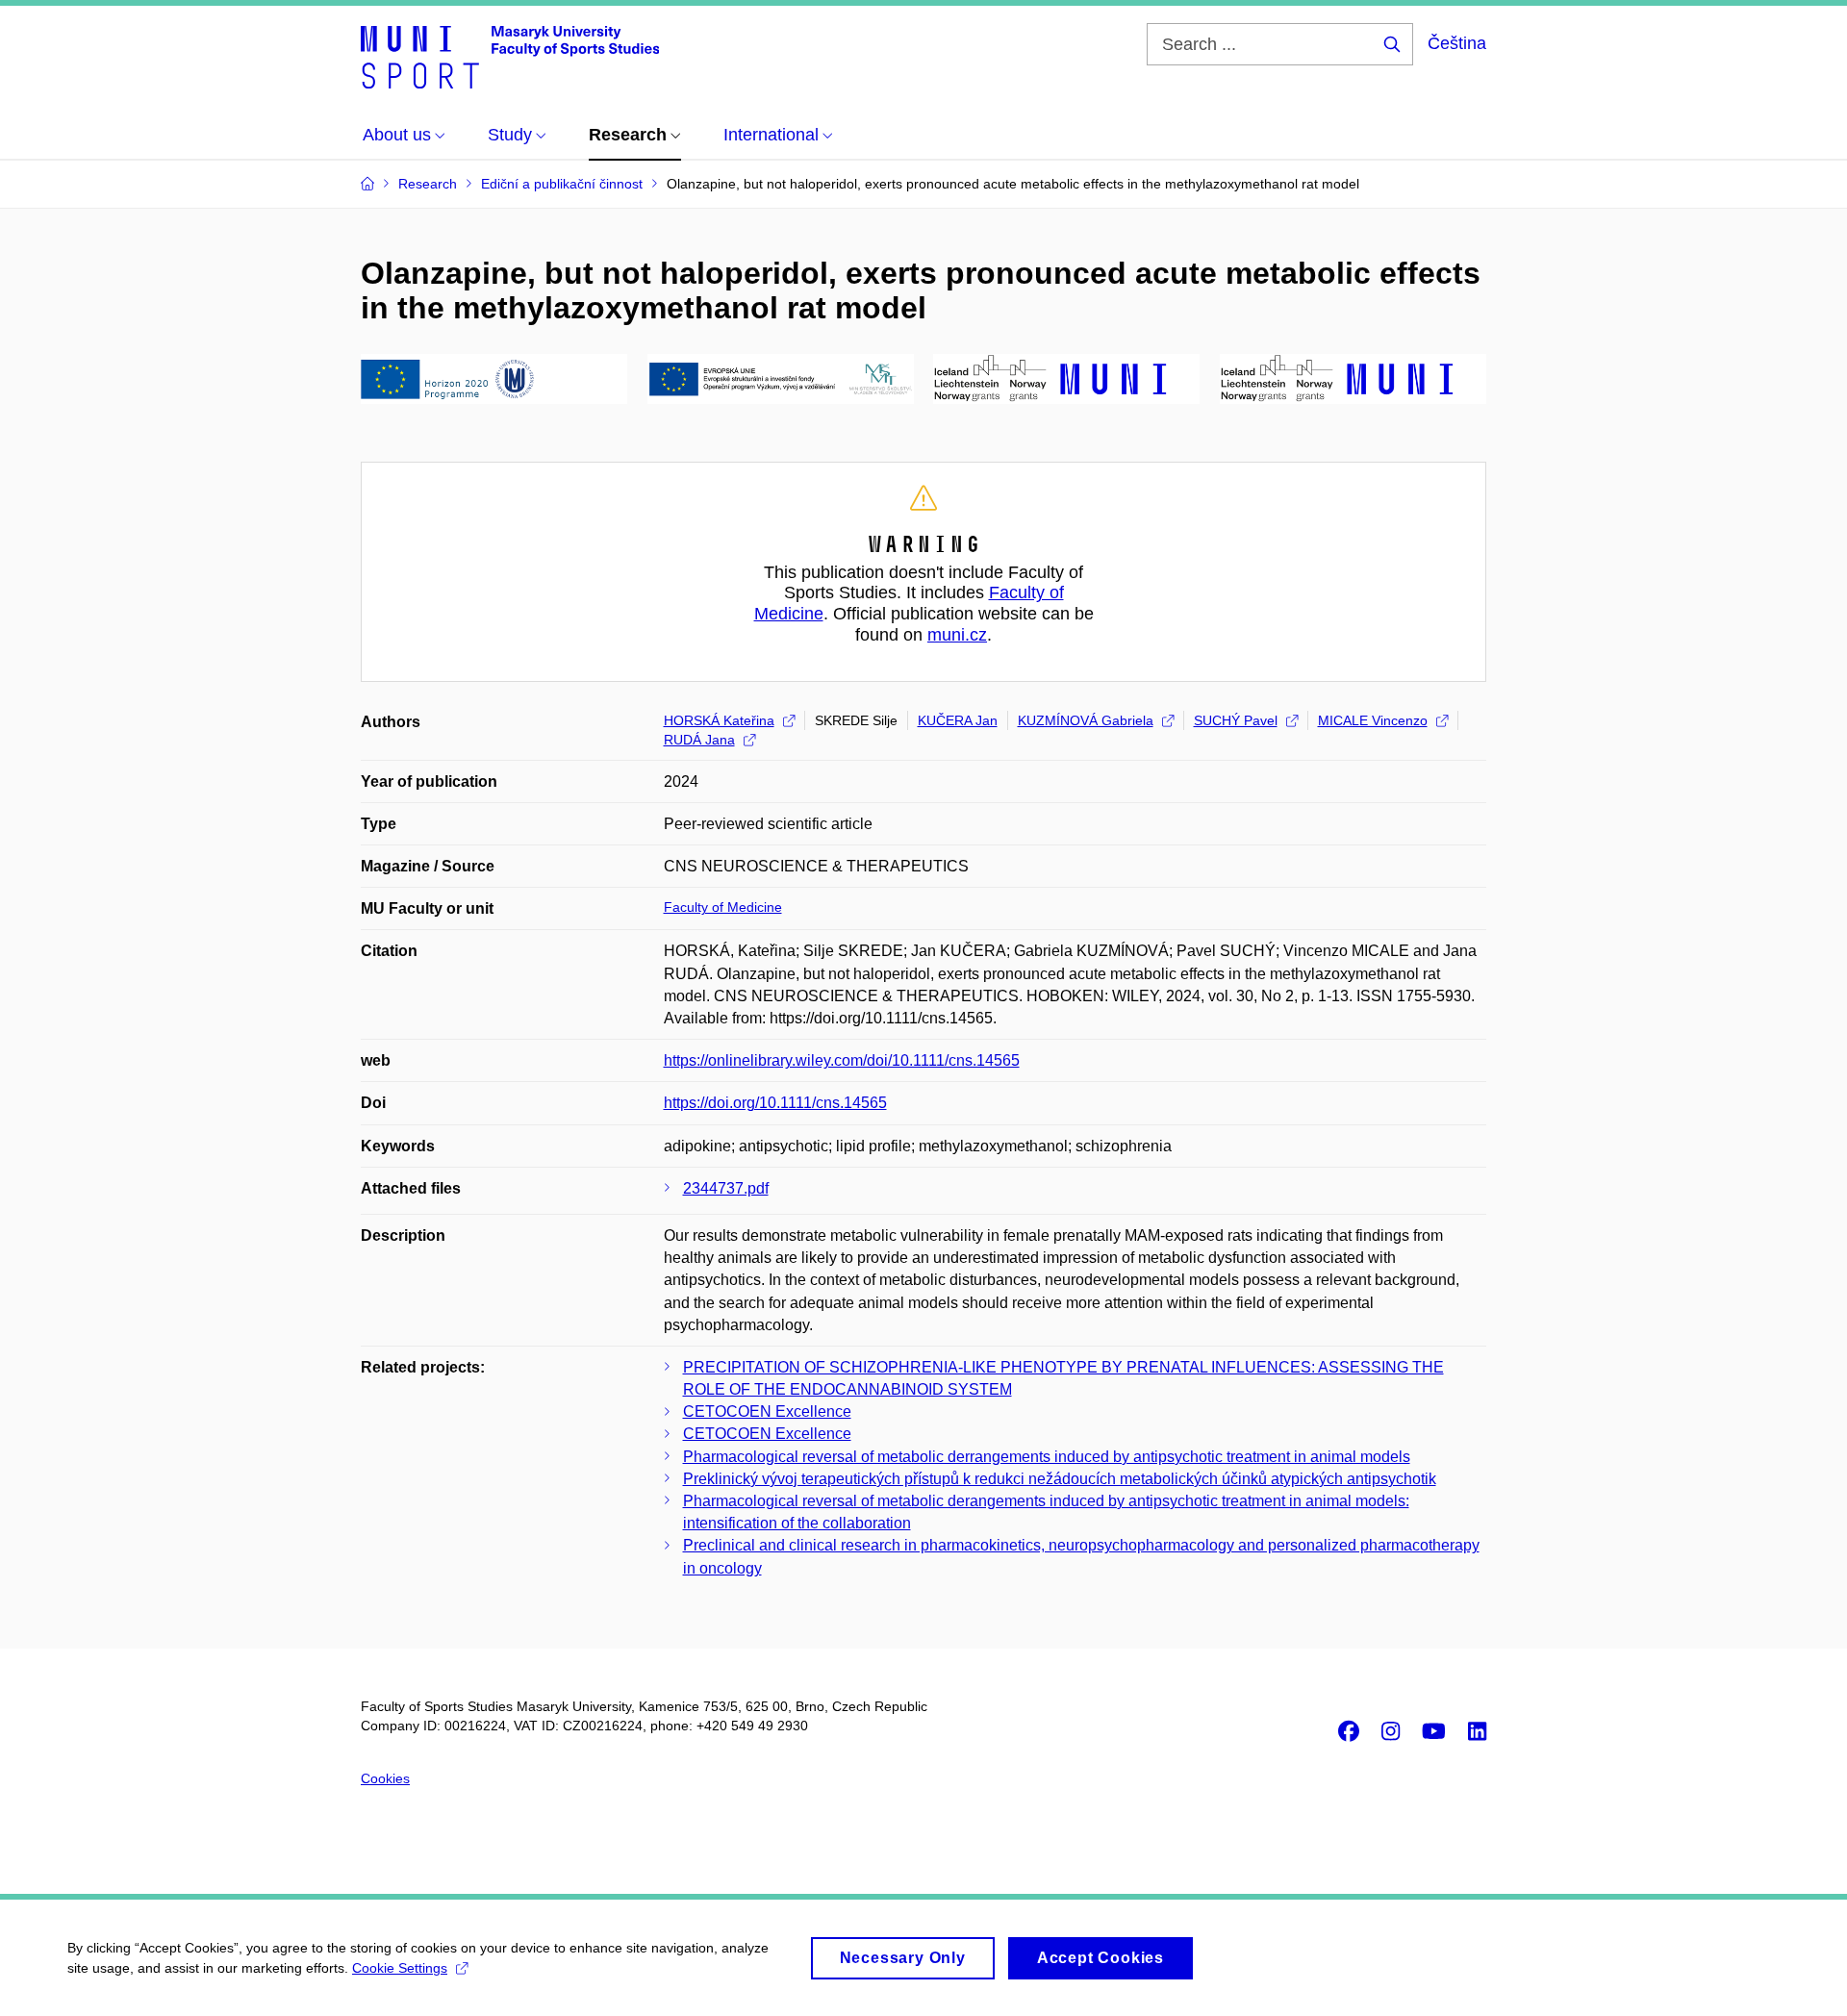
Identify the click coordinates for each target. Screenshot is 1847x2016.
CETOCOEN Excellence (767, 1411)
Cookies (385, 1778)
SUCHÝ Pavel (1236, 720)
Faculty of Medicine (723, 907)
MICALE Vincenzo (1373, 720)
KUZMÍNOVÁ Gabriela (1086, 720)
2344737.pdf (726, 1188)
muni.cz (957, 635)
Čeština (1457, 43)
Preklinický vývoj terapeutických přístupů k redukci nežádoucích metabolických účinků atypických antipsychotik (1060, 1479)
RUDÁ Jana (699, 740)
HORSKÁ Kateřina (719, 720)
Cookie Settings (400, 1968)
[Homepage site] (510, 56)
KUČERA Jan (958, 720)
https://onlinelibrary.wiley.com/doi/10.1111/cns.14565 (842, 1060)
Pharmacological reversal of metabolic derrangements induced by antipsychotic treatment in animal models (1047, 1457)
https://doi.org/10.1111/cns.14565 (775, 1103)
